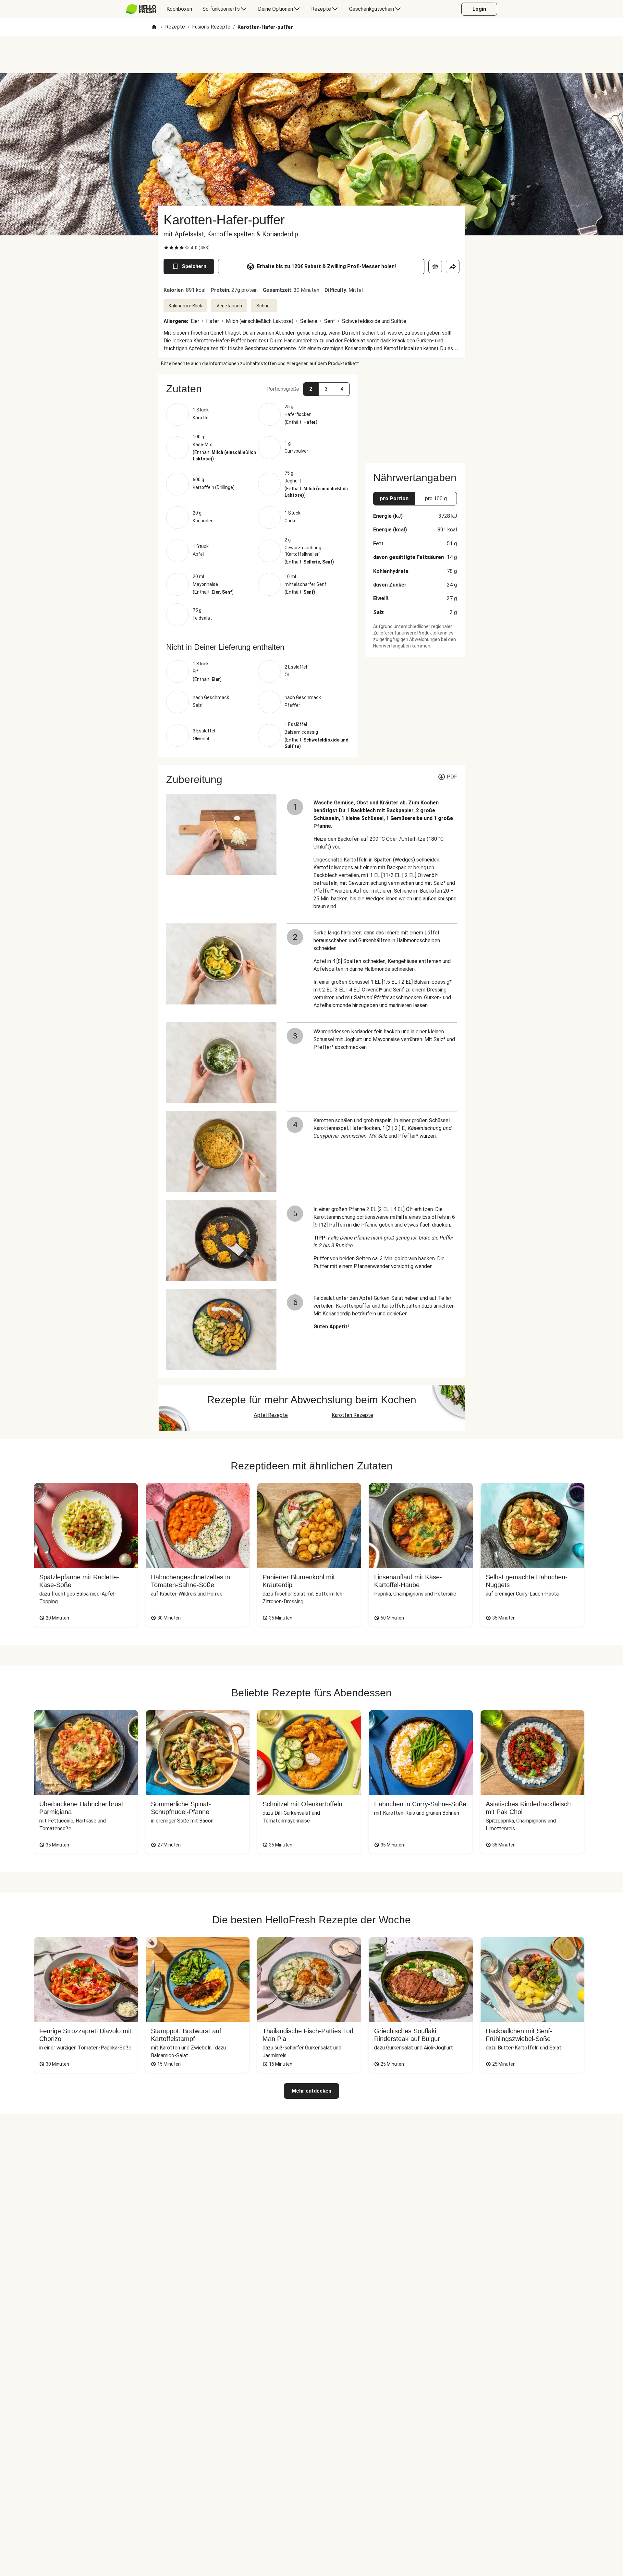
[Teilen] (453, 267)
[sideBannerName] (415, 415)
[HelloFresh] (141, 9)
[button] (258, 389)
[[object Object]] (435, 267)
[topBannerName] (311, 55)
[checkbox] (166, 248)
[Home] (154, 27)
